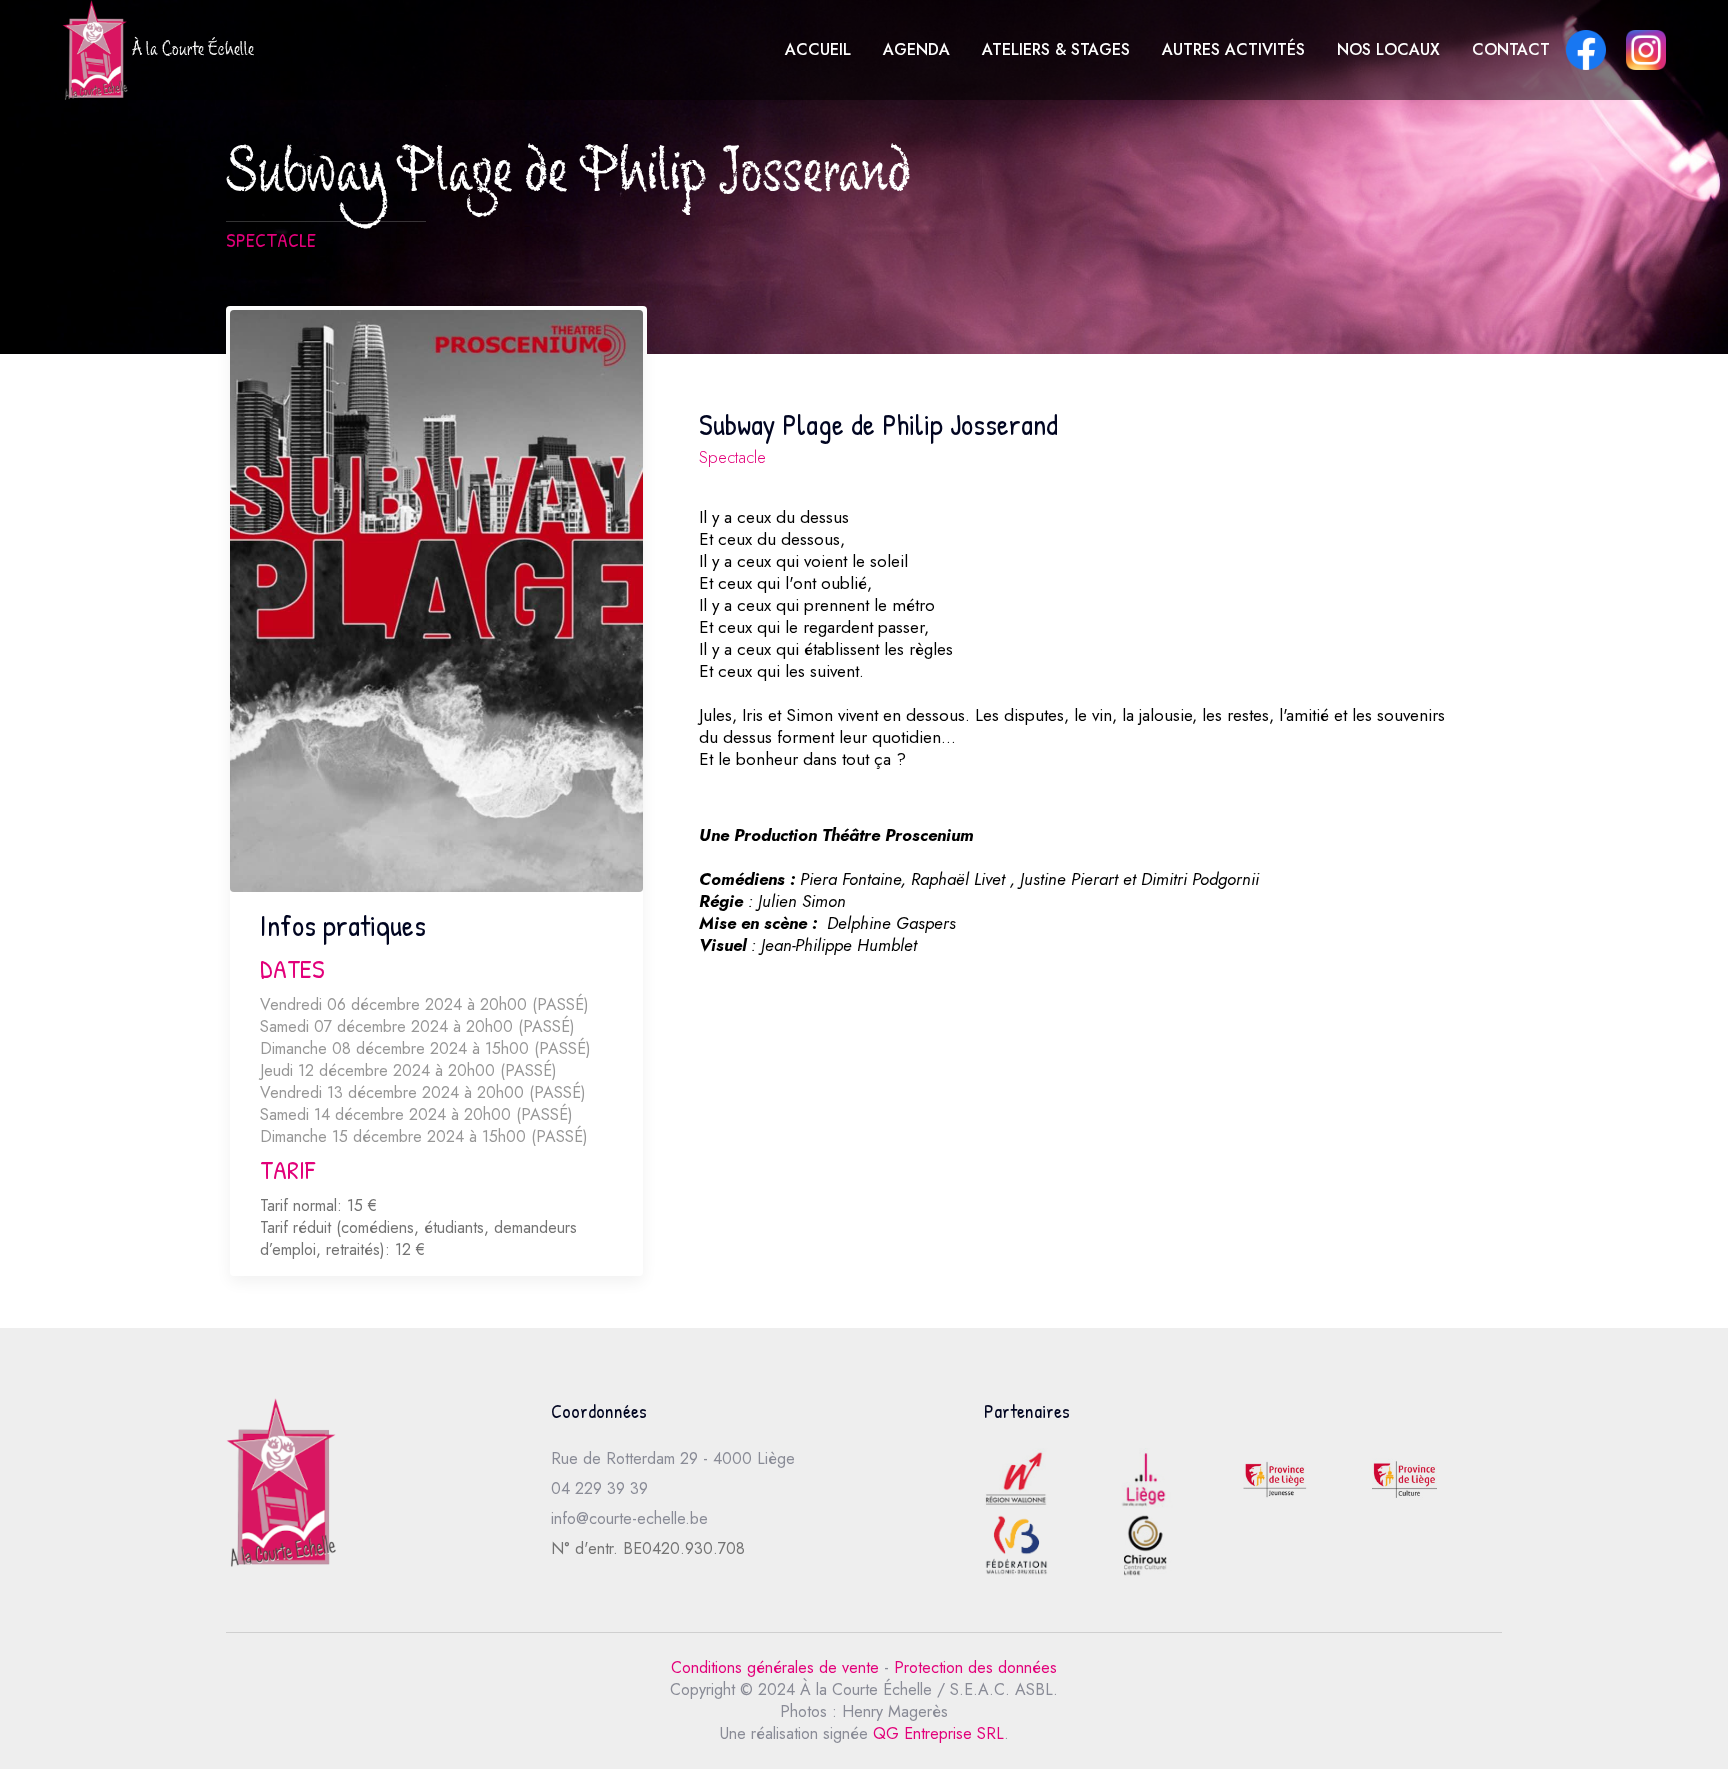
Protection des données (975, 1667)
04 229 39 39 (599, 1488)
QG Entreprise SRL (938, 1733)
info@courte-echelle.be (629, 1518)
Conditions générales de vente (775, 1667)
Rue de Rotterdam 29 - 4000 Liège (673, 1458)
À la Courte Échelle (191, 52)
